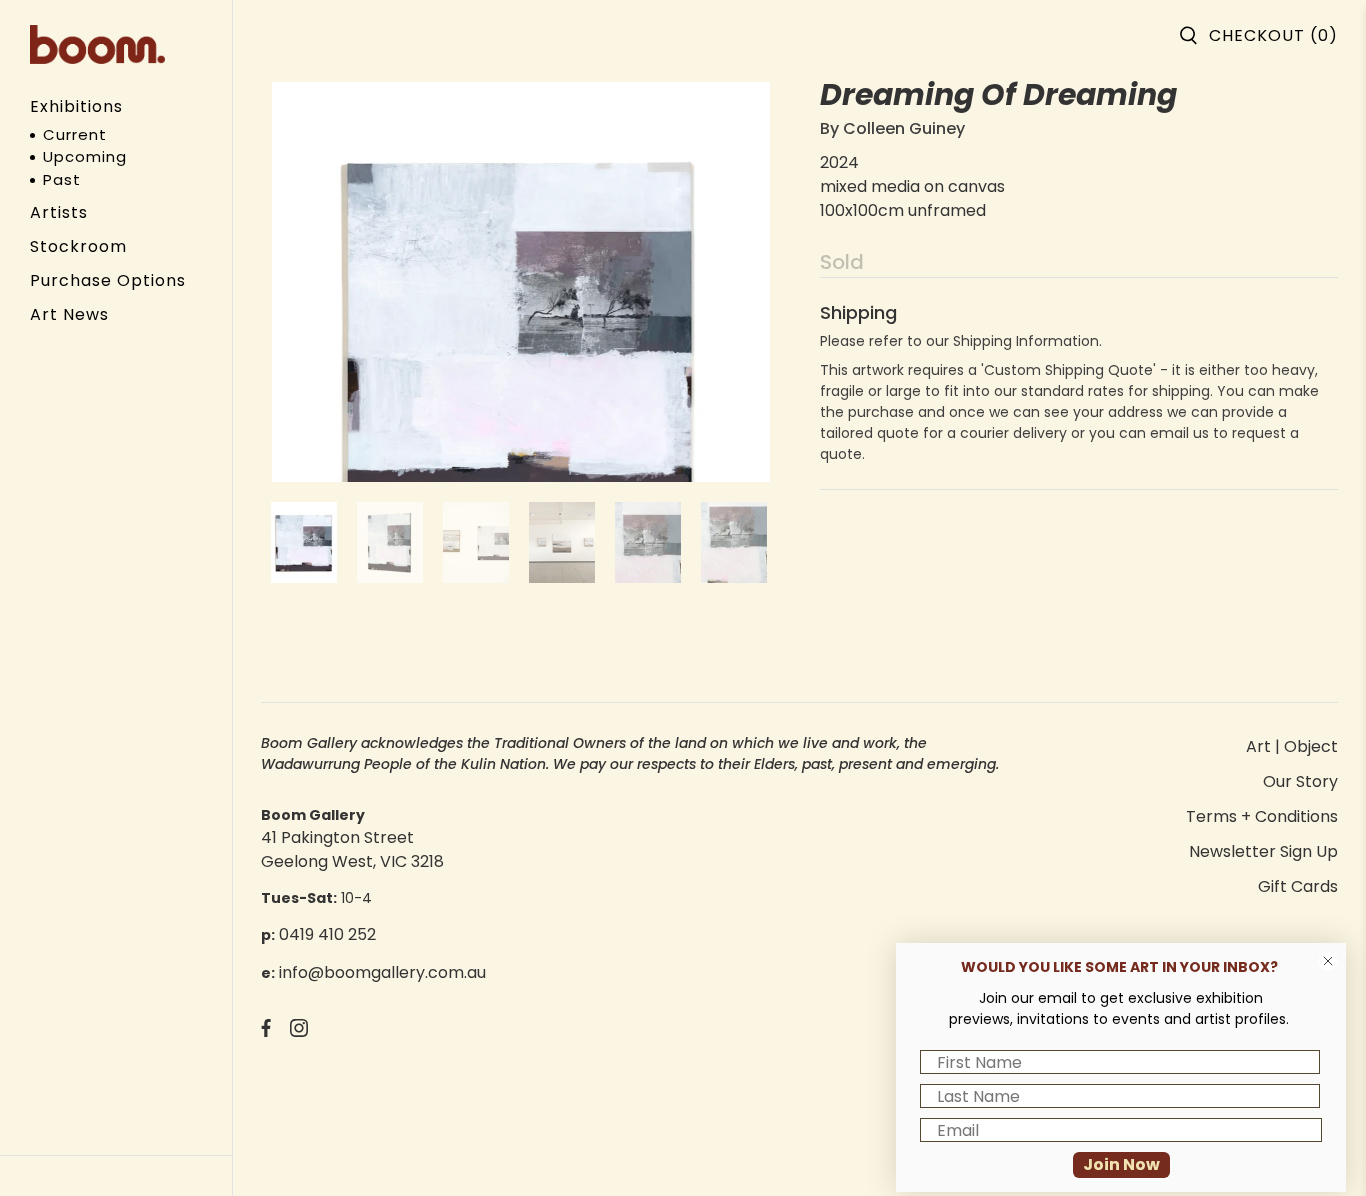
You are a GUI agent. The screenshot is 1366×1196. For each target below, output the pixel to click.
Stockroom (78, 246)
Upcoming (85, 156)
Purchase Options (108, 280)
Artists (59, 212)
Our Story (1300, 781)
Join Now (1121, 1164)
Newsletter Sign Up (1263, 851)
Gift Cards (1298, 886)
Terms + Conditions (1262, 816)
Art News (69, 314)
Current (75, 134)
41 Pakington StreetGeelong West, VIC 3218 (352, 849)
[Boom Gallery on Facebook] (266, 1031)
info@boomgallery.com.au (382, 972)
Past (62, 179)
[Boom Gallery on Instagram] (299, 1031)
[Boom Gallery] (97, 44)
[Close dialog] (1328, 961)
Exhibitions (76, 106)
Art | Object (1292, 746)
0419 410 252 (327, 934)
